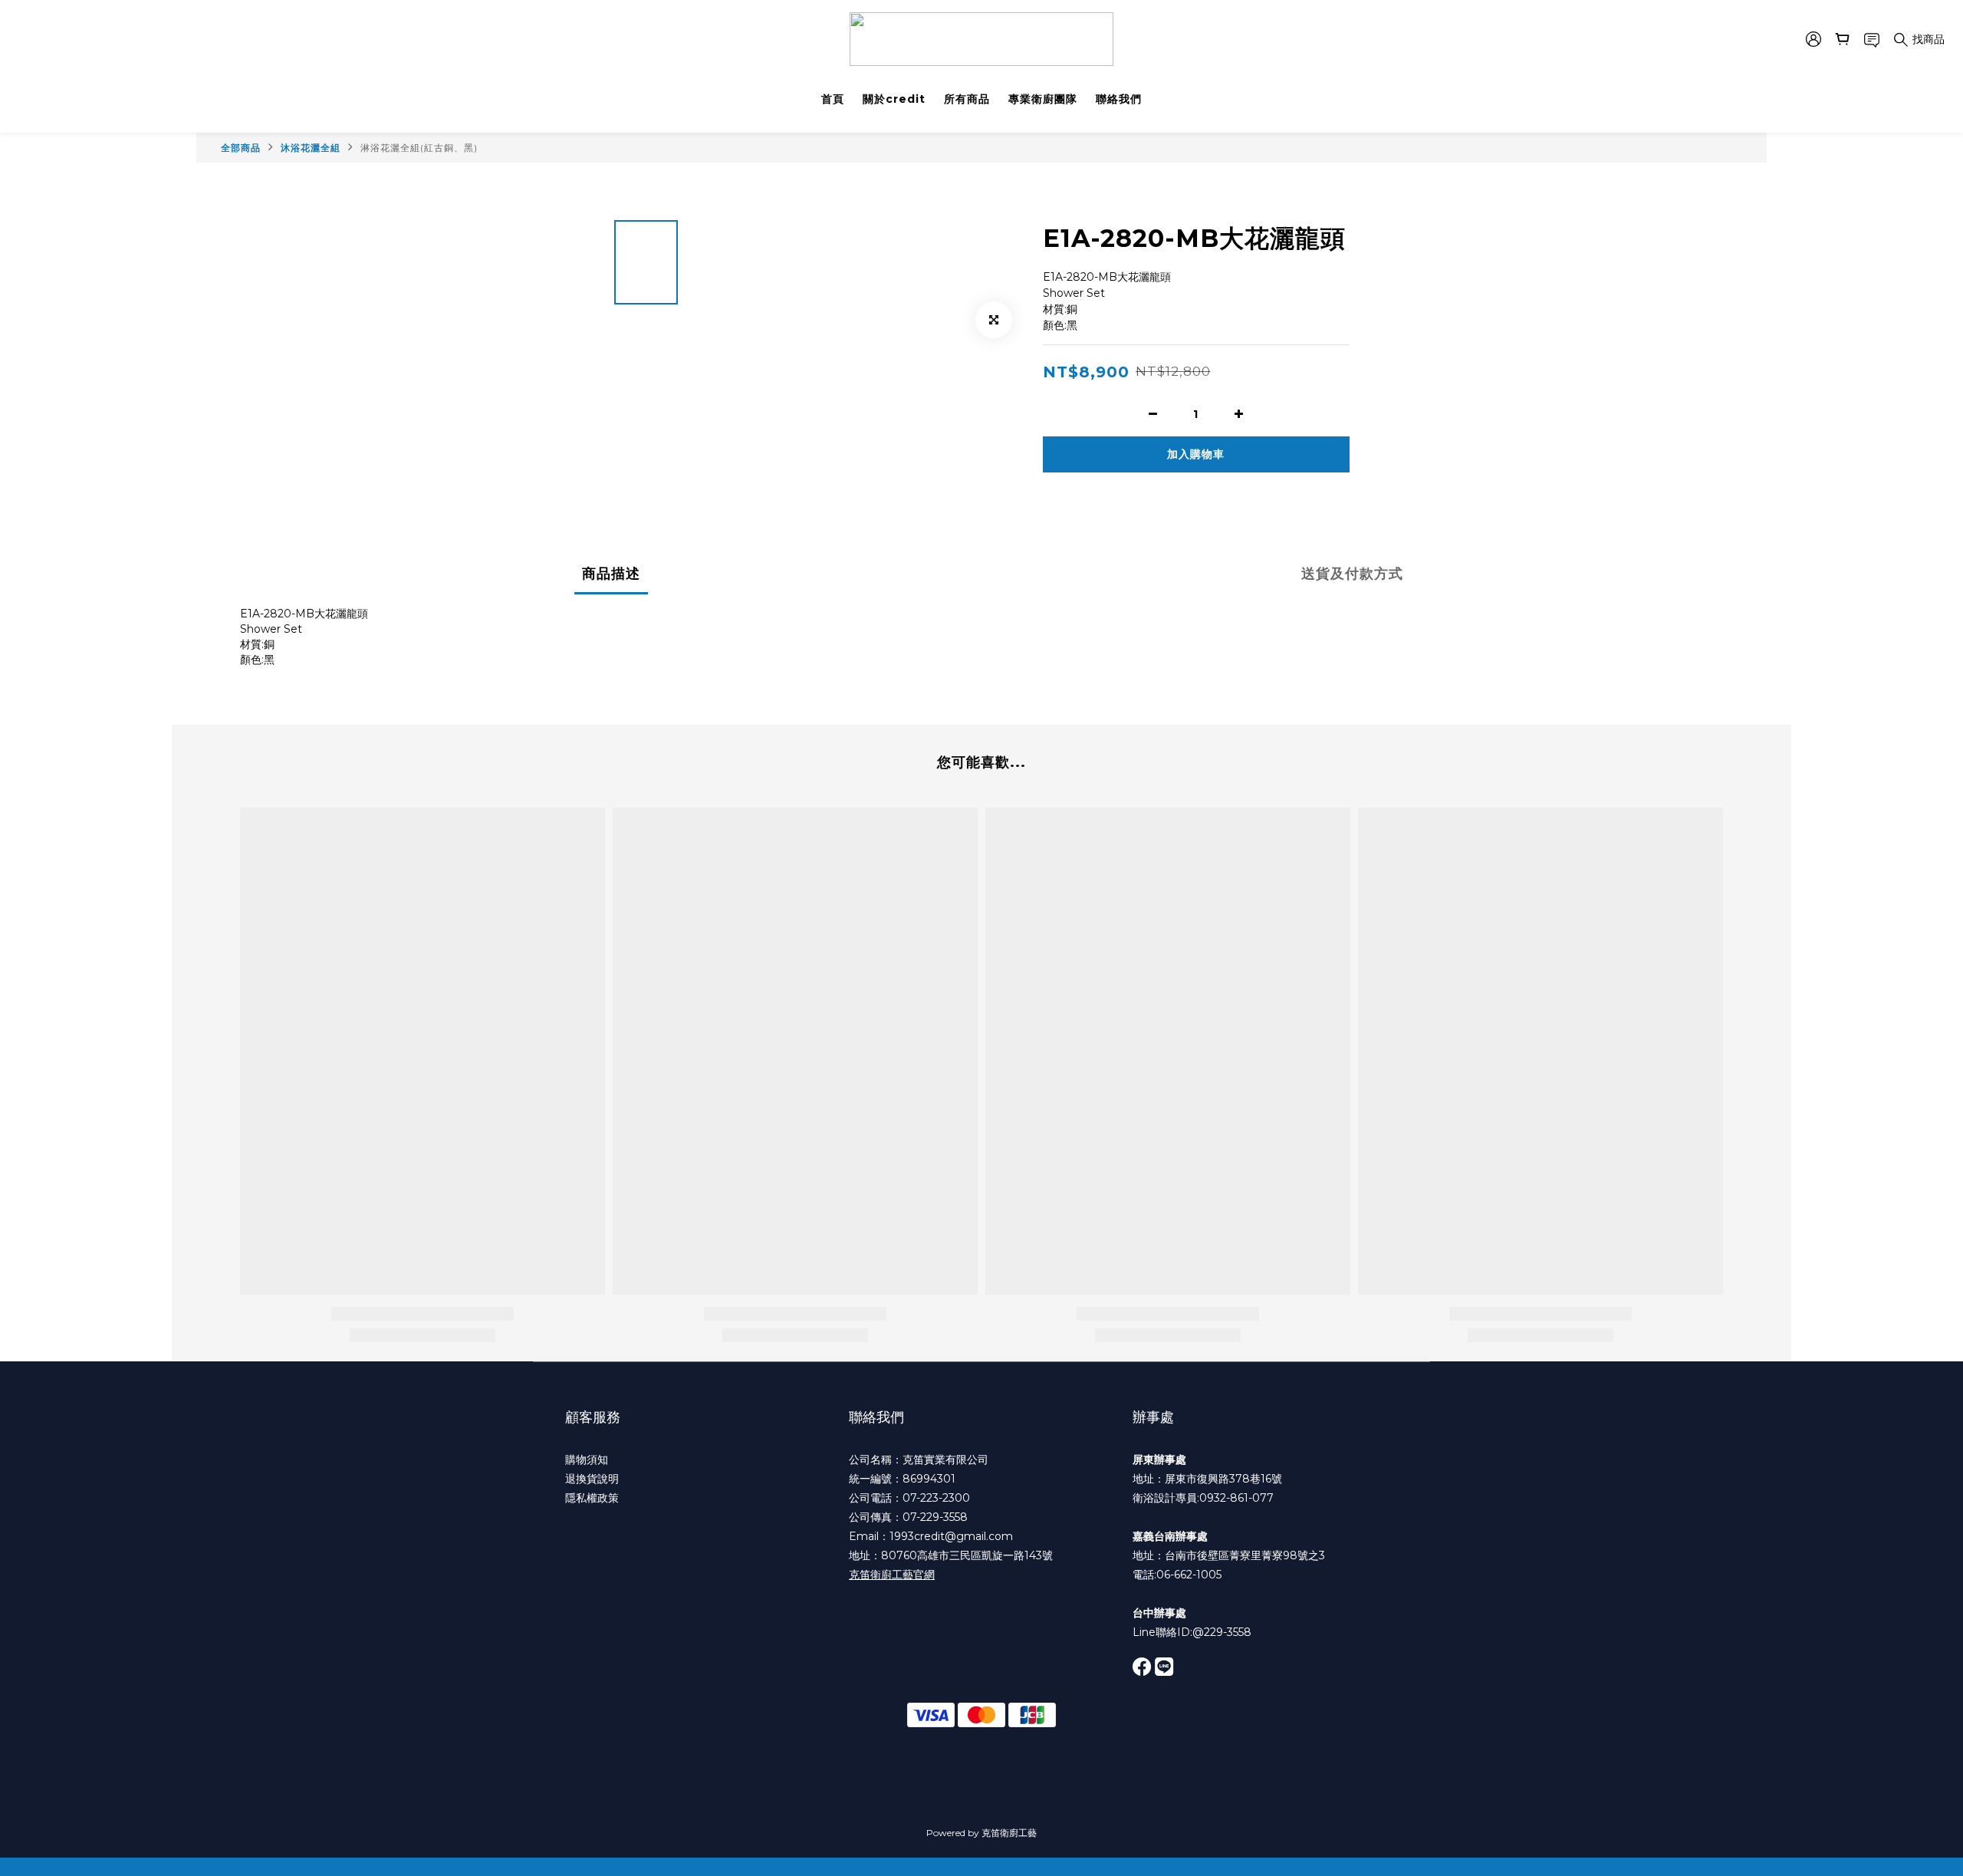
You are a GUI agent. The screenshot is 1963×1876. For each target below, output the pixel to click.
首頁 (833, 99)
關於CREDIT (894, 99)
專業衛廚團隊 (1043, 99)
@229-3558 (1222, 1632)
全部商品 (241, 148)
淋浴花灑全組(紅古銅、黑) (419, 148)
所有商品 (967, 99)
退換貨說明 (592, 1479)
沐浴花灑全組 (311, 148)
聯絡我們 (1119, 99)
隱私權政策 (592, 1498)
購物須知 (587, 1460)
